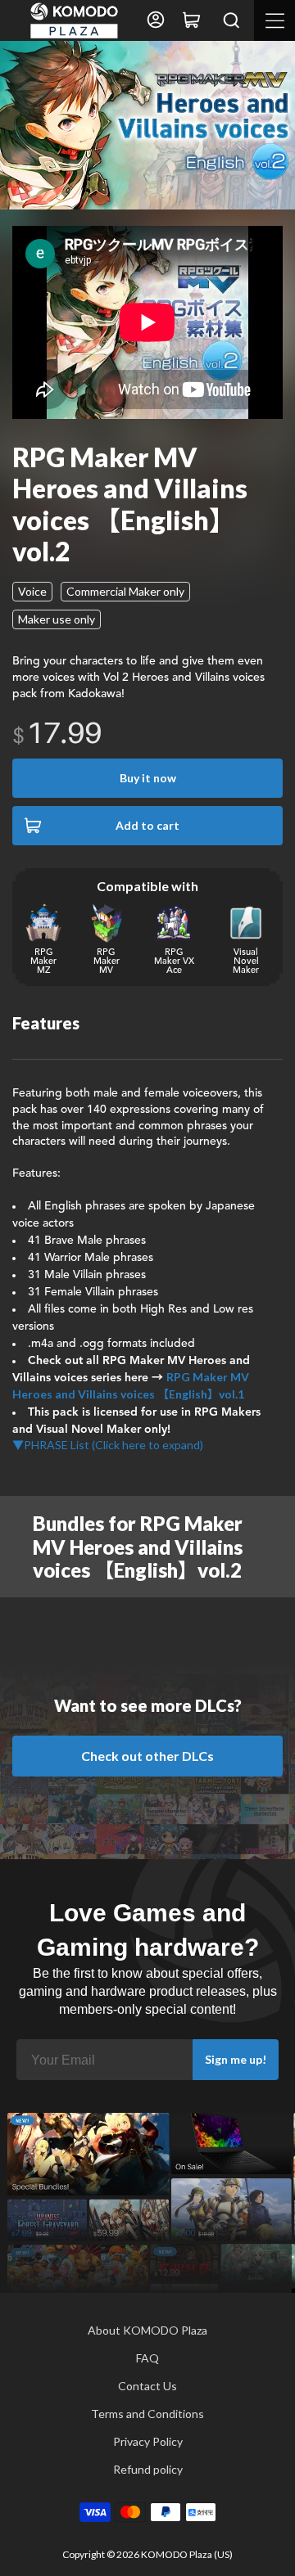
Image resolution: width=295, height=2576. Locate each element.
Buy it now (148, 778)
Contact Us (147, 2386)
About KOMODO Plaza (147, 2330)
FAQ (147, 2358)
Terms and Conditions (147, 2414)
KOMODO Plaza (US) (187, 2554)
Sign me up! (236, 2059)
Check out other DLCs (147, 1756)
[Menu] (275, 20)
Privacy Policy (148, 2441)
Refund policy (148, 2469)
